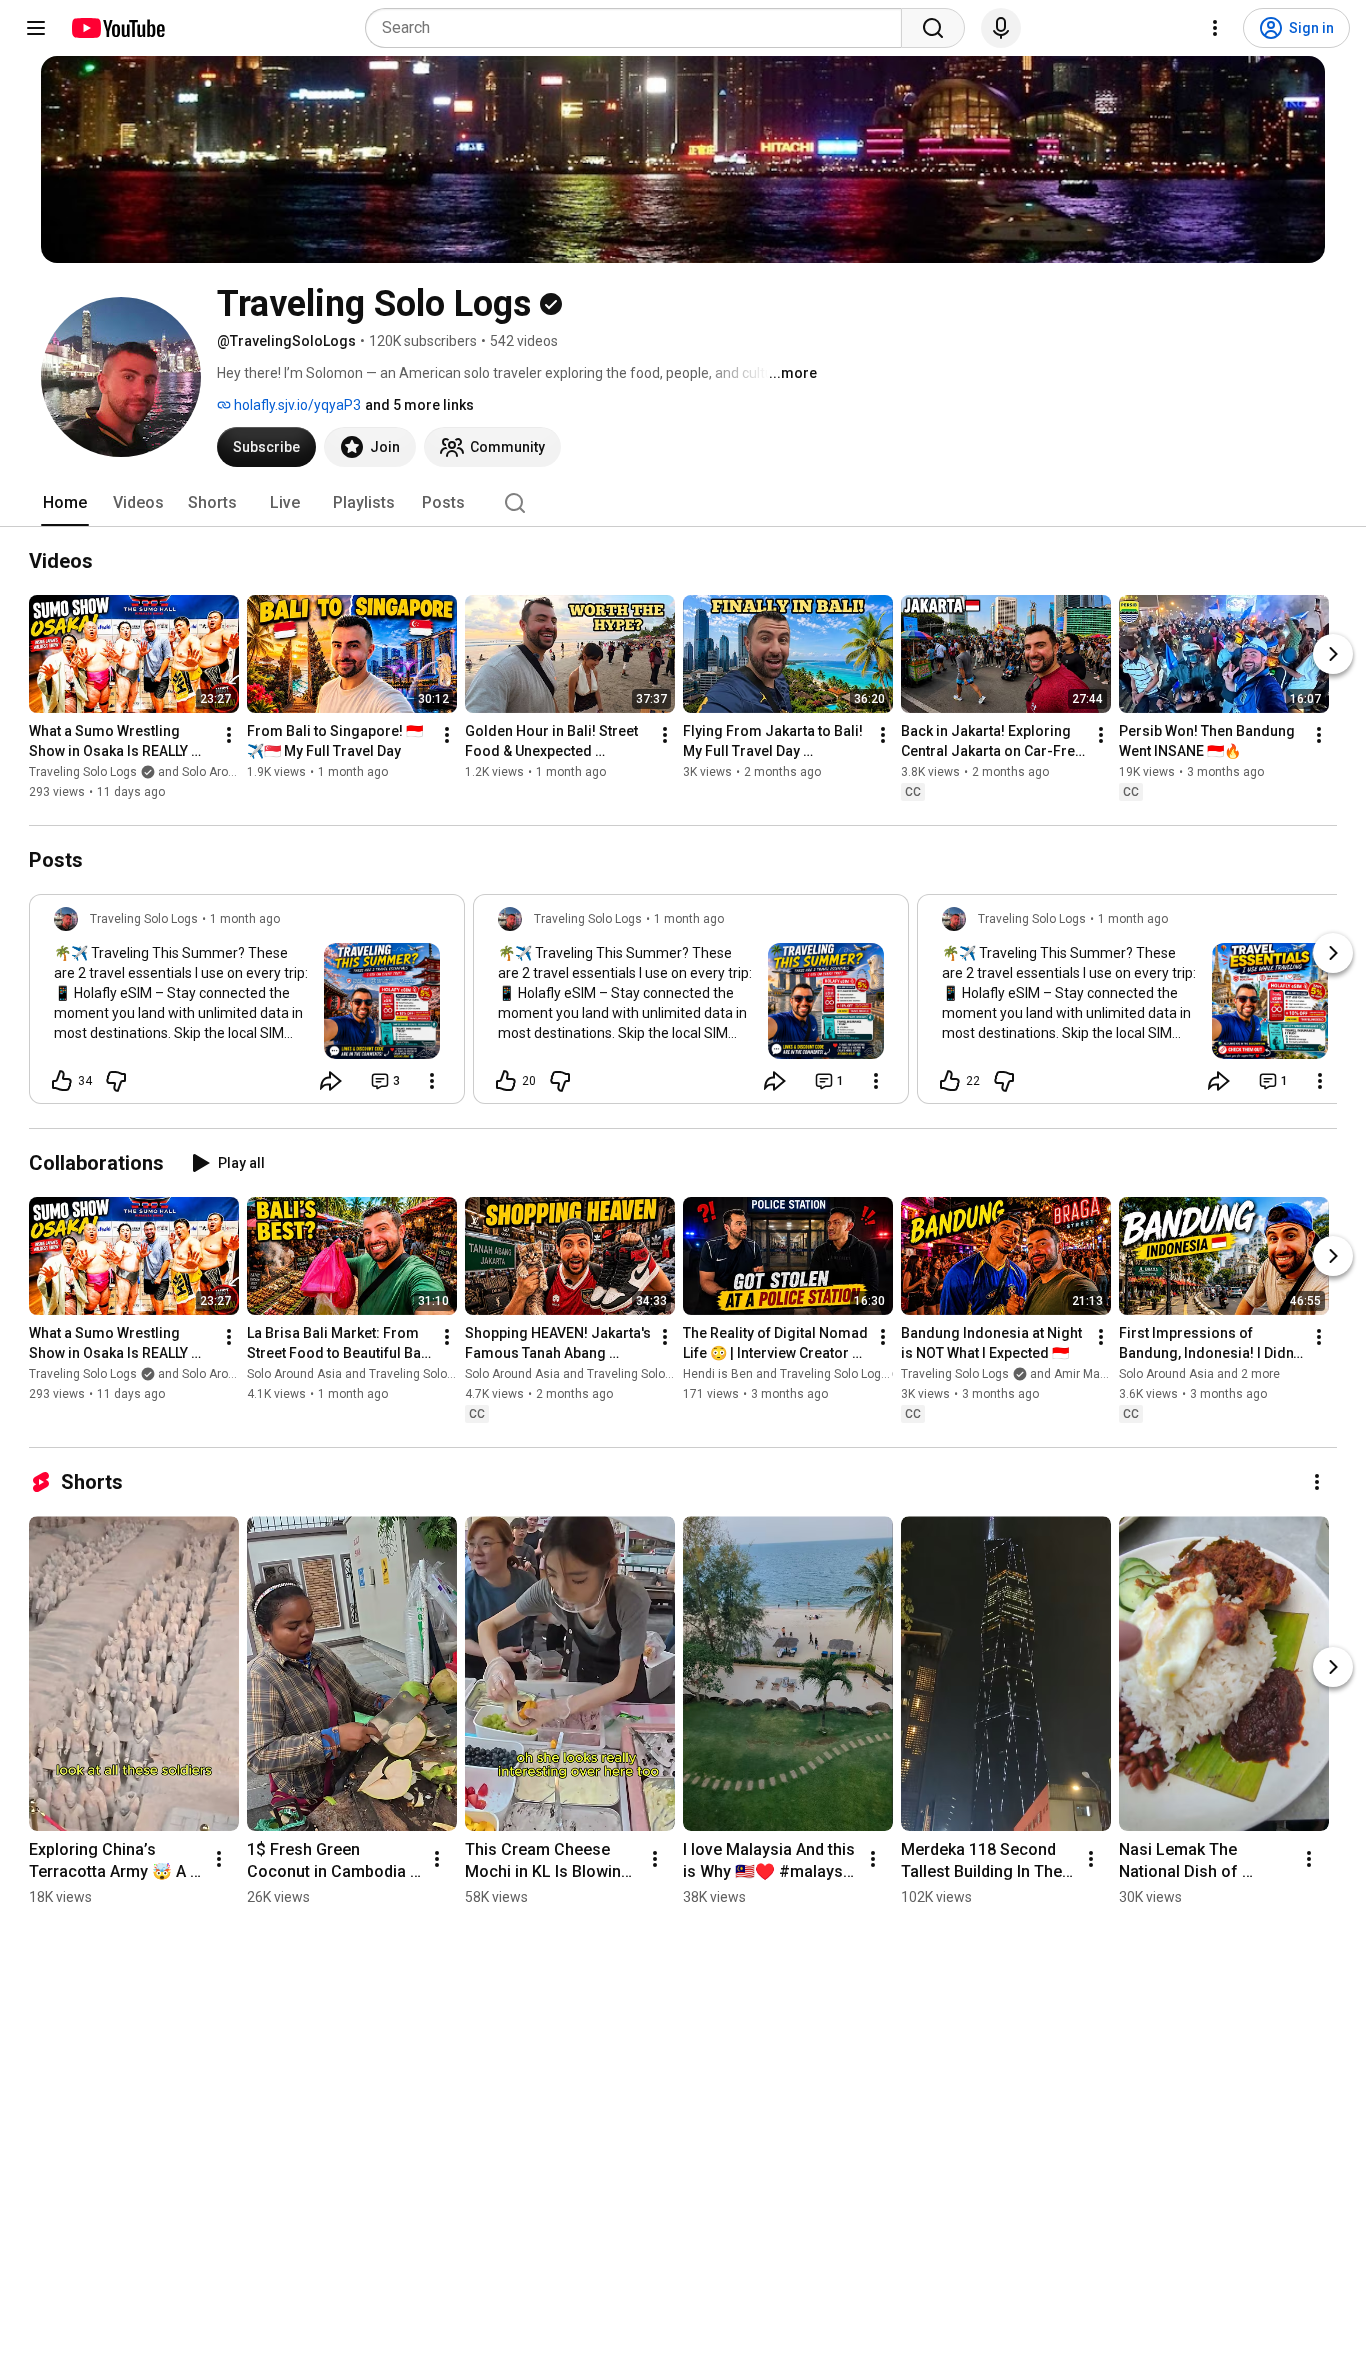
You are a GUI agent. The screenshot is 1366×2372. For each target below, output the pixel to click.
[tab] (65, 503)
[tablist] (683, 503)
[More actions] (229, 735)
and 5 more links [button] (419, 405)
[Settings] (1215, 28)
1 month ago (245, 919)
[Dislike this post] (116, 1081)
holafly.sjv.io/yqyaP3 (296, 405)
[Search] (933, 28)
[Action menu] (432, 1081)
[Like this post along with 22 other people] (950, 1081)
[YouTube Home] (117, 28)
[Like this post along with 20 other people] (506, 1081)
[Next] (1333, 654)
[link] (247, 1005)
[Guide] (36, 28)
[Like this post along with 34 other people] (62, 1081)
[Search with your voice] (1001, 28)
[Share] (331, 1081)
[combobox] (639, 28)
